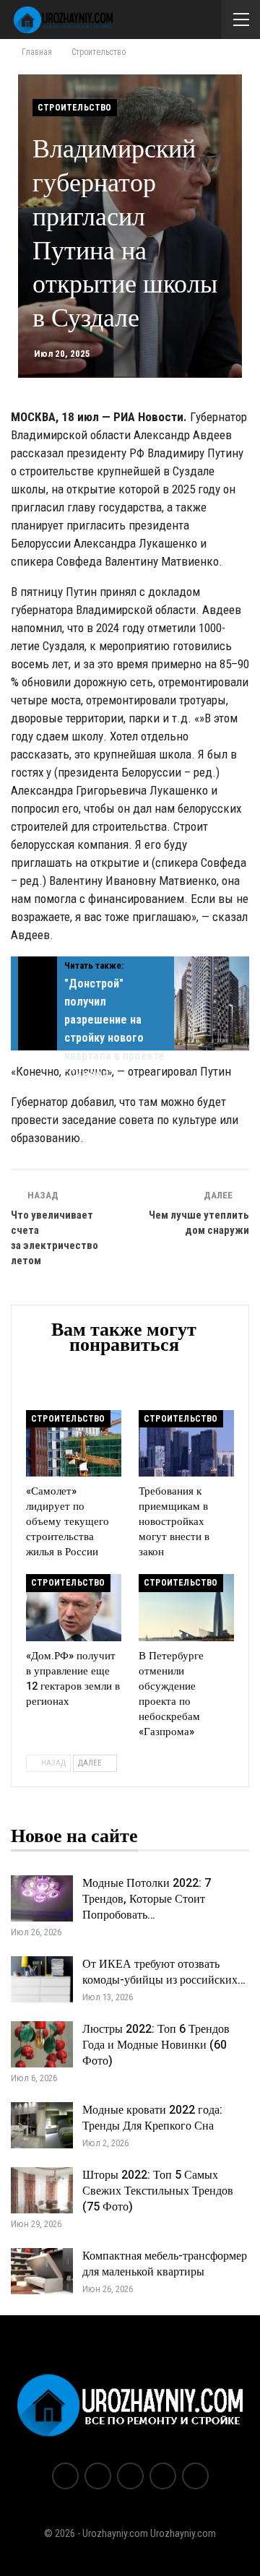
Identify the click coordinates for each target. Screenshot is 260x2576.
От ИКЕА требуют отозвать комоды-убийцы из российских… (164, 1972)
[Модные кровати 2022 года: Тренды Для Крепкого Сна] (42, 2125)
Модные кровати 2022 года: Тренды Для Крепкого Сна (152, 2118)
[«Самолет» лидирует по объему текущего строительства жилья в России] (74, 1443)
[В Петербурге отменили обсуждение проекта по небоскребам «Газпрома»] (186, 1607)
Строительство (75, 108)
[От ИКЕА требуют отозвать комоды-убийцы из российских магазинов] (42, 1979)
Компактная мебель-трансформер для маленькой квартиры (165, 2264)
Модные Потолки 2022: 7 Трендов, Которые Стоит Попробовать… (147, 1899)
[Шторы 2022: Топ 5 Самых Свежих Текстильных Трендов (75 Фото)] (42, 2190)
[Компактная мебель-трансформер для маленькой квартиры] (42, 2271)
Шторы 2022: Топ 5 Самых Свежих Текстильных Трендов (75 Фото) (158, 2191)
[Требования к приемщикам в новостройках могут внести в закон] (186, 1443)
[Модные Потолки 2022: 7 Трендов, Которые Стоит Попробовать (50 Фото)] (42, 1898)
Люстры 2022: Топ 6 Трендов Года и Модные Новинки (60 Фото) (156, 2045)
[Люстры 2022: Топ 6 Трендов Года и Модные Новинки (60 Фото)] (42, 2044)
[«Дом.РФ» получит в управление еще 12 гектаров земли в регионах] (74, 1607)
